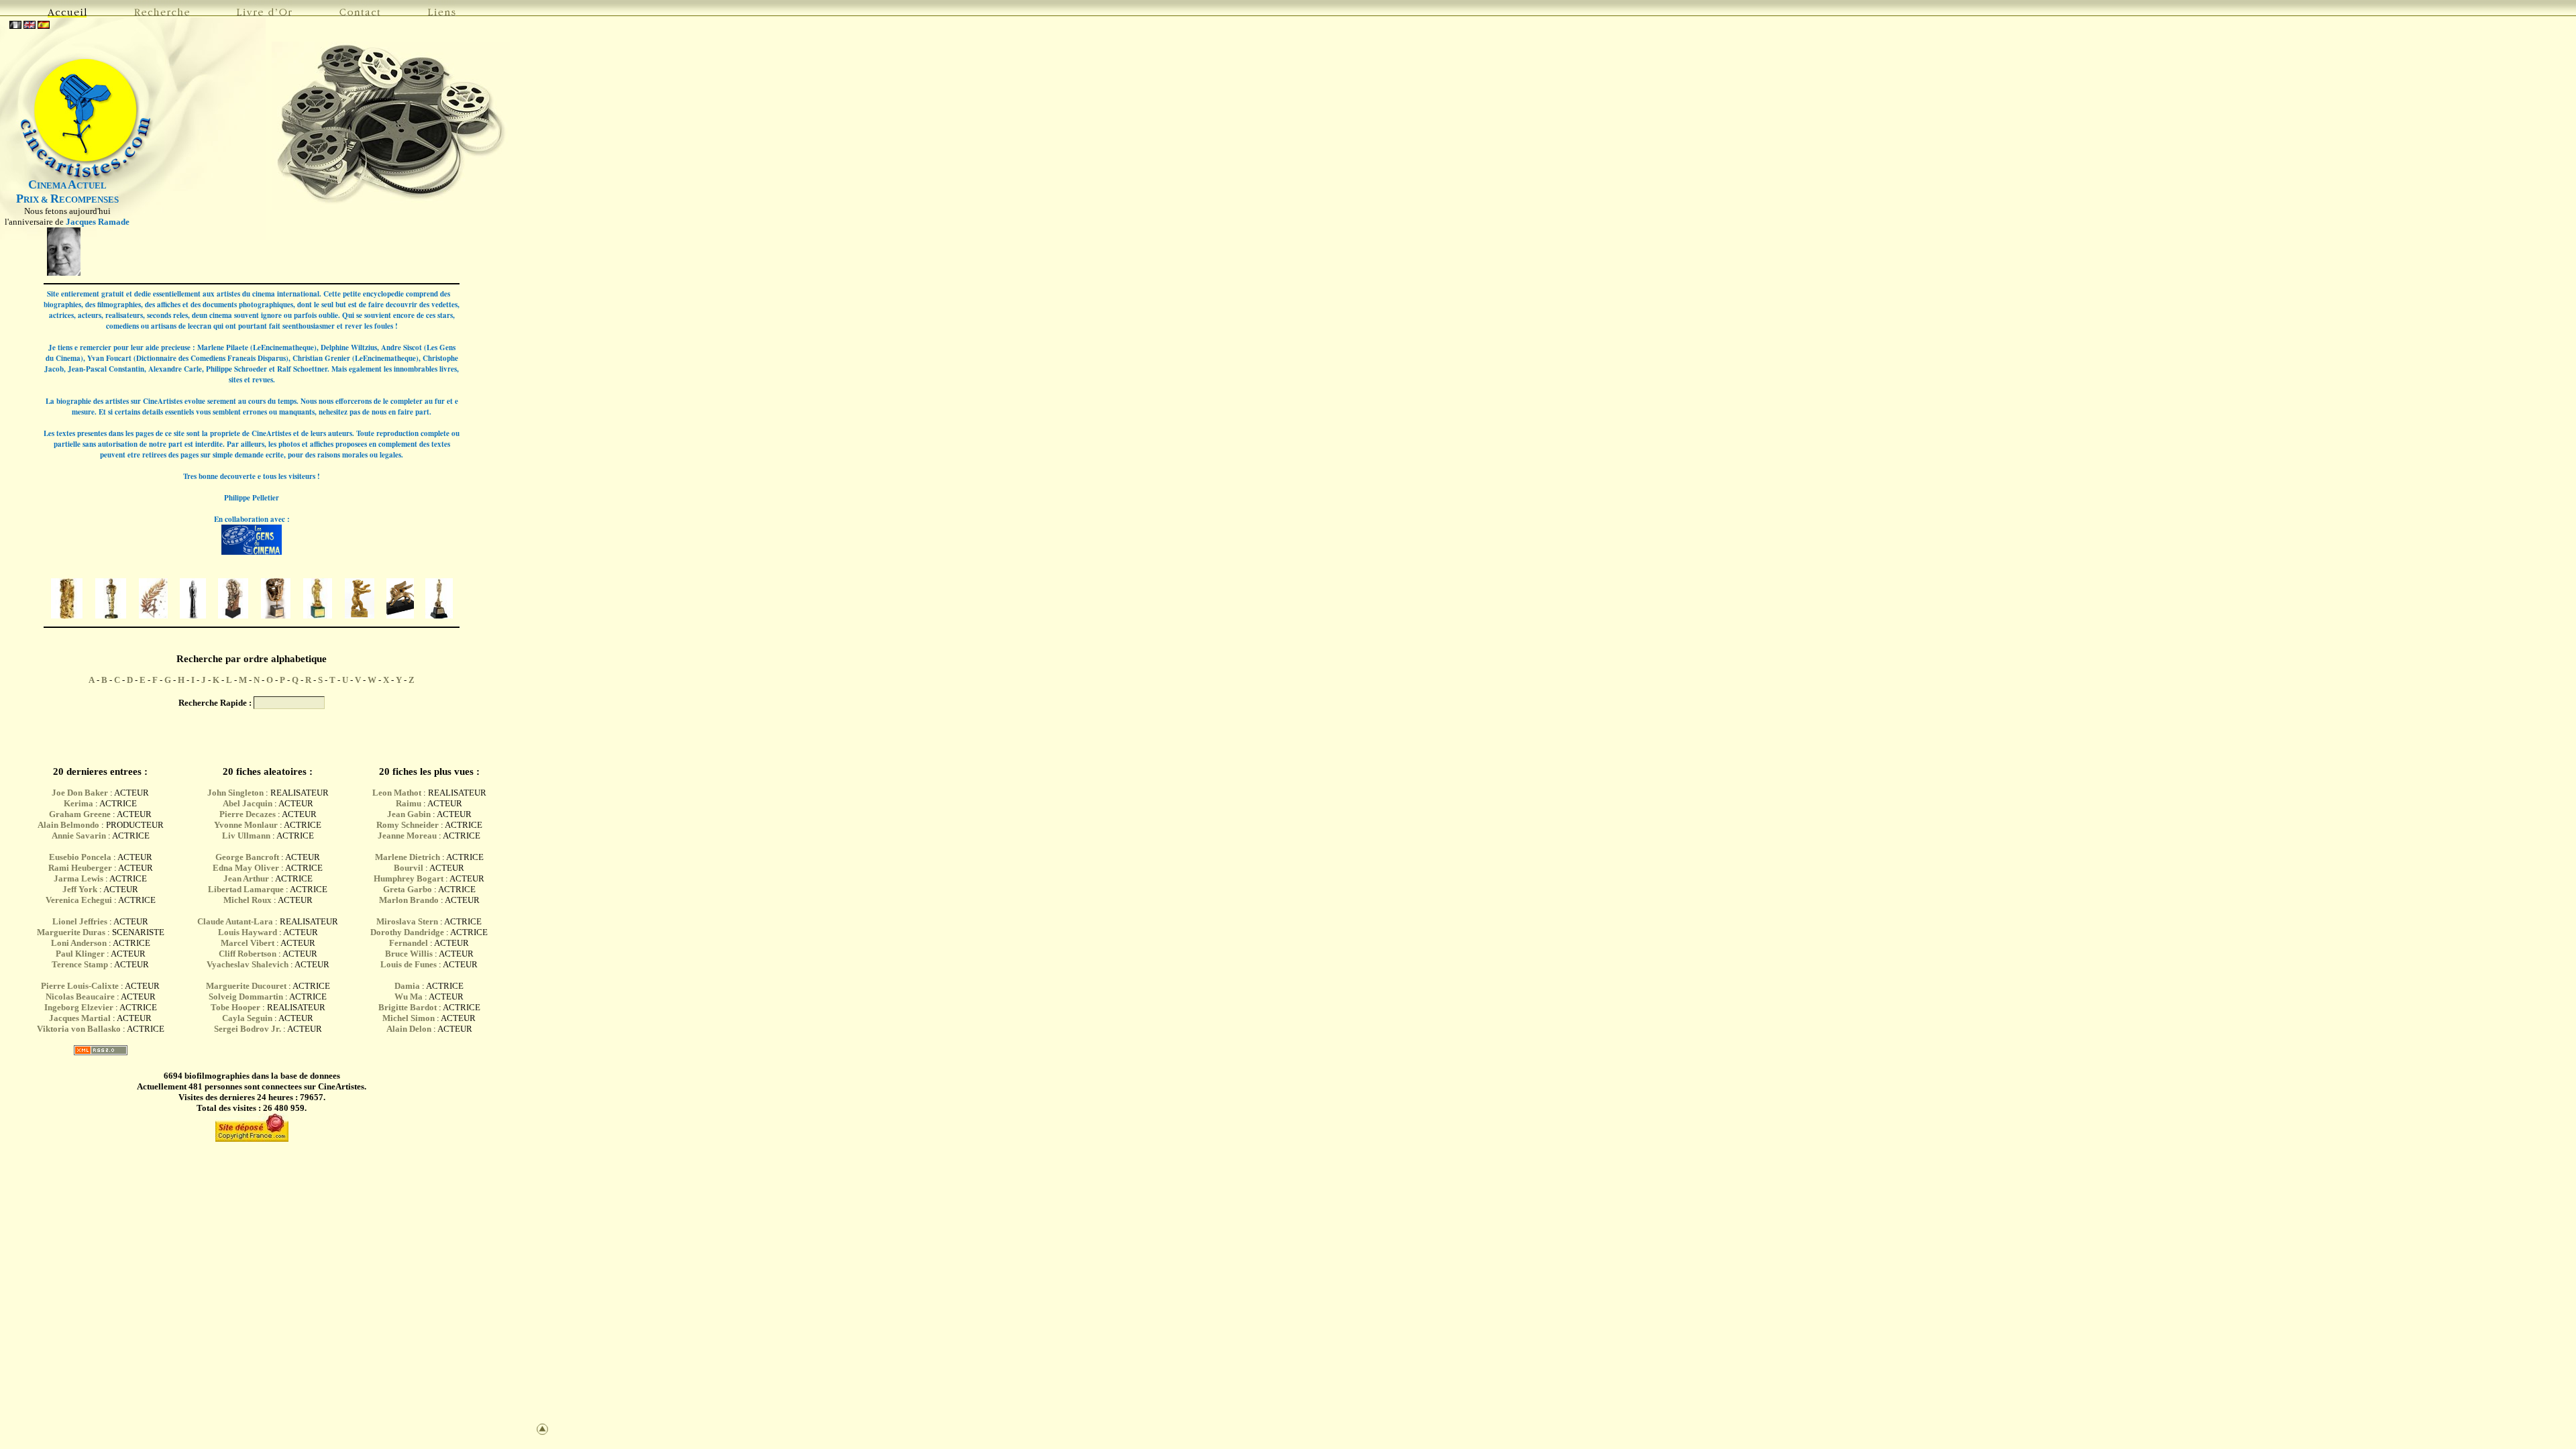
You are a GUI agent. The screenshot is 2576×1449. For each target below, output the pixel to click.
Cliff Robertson (248, 954)
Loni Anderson (79, 943)
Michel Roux (248, 900)
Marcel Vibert (248, 943)
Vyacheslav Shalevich (248, 964)
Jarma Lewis (78, 878)
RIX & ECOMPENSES (67, 200)
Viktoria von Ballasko (79, 1029)
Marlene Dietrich (408, 857)
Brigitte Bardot (408, 1007)
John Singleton (235, 793)
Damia (408, 986)
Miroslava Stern (407, 921)
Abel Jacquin (248, 803)
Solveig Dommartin (246, 997)
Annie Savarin (79, 836)
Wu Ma (409, 997)
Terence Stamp (80, 964)
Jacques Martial (80, 1018)
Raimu (409, 803)
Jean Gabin (409, 814)
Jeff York (80, 889)
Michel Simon (409, 1018)
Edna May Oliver (246, 868)
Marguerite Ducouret (246, 986)
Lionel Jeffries (80, 921)
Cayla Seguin (247, 1018)
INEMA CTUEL (67, 185)
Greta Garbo (408, 889)
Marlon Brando (409, 900)
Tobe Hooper (235, 1007)
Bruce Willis (409, 954)
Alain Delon (409, 1029)
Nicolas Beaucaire (80, 997)
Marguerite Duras (71, 932)
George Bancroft (247, 857)
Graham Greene (80, 814)
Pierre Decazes (248, 814)
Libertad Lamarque (246, 889)
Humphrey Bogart (409, 878)
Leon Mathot (397, 793)
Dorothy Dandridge (407, 932)
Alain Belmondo (68, 825)
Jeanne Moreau (407, 836)
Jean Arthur (246, 878)
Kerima (78, 803)
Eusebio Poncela (80, 857)
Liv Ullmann (246, 836)
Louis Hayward (248, 932)
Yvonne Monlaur (246, 825)
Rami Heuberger (80, 868)
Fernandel (409, 943)
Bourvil (409, 868)
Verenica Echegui (79, 900)
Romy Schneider (408, 825)
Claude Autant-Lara (235, 921)
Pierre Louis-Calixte (80, 986)
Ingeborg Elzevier (79, 1007)
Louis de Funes (409, 964)
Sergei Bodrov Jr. (248, 1029)
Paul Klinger (80, 954)
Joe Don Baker (80, 793)
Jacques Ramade (98, 222)
